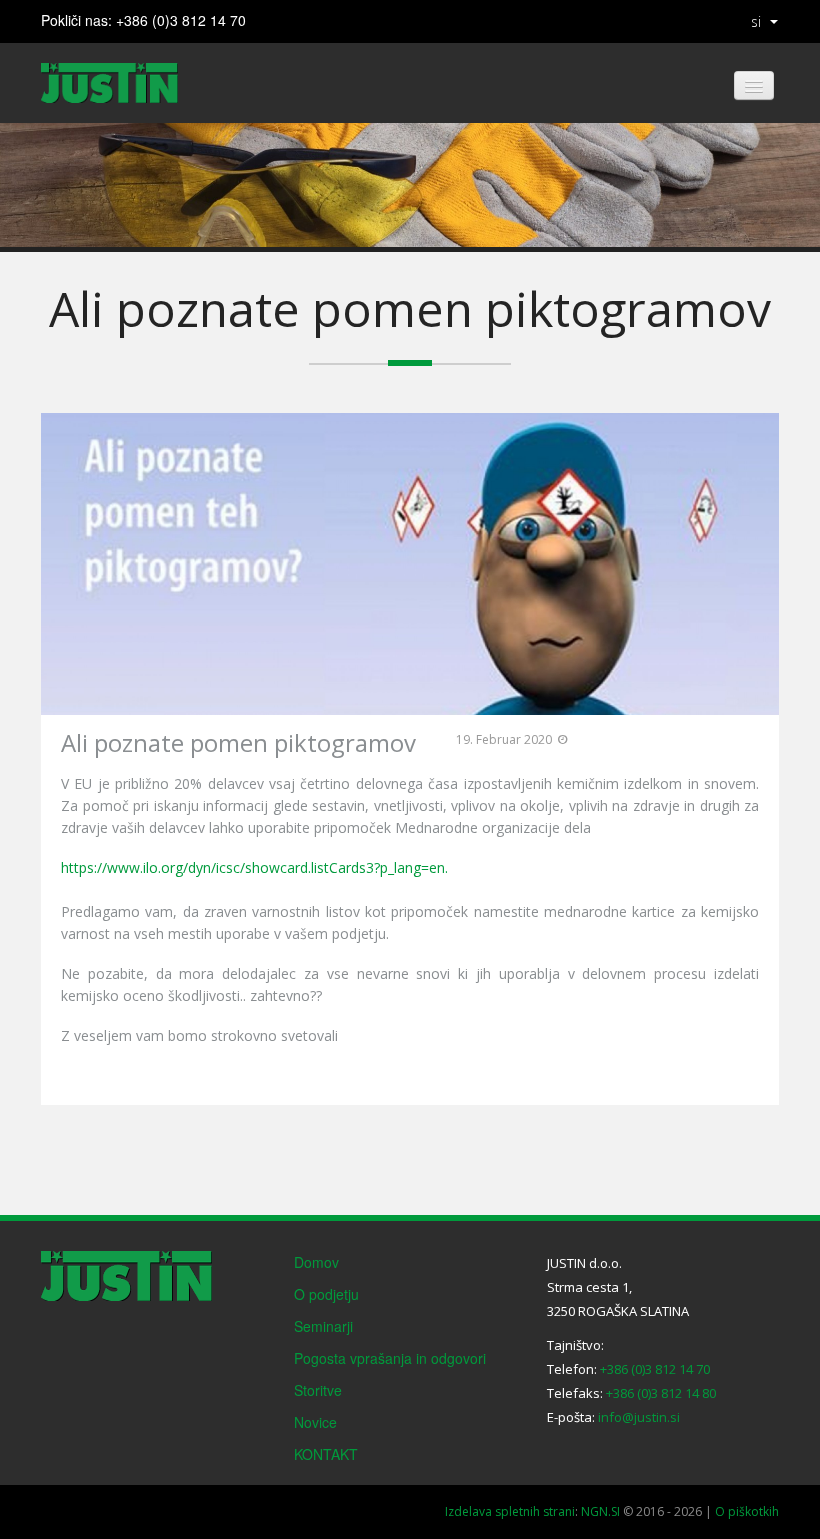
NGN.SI (600, 1511)
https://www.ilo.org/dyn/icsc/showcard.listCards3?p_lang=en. (254, 867)
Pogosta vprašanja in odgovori (390, 1358)
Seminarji (323, 1326)
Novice (315, 1422)
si (756, 21)
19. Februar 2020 (504, 739)
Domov (316, 1262)
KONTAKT (326, 1454)
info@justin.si (639, 1417)
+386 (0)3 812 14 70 (181, 20)
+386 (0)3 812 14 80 (661, 1393)
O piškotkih (747, 1511)
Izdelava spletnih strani (510, 1511)
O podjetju (326, 1294)
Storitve (318, 1390)
